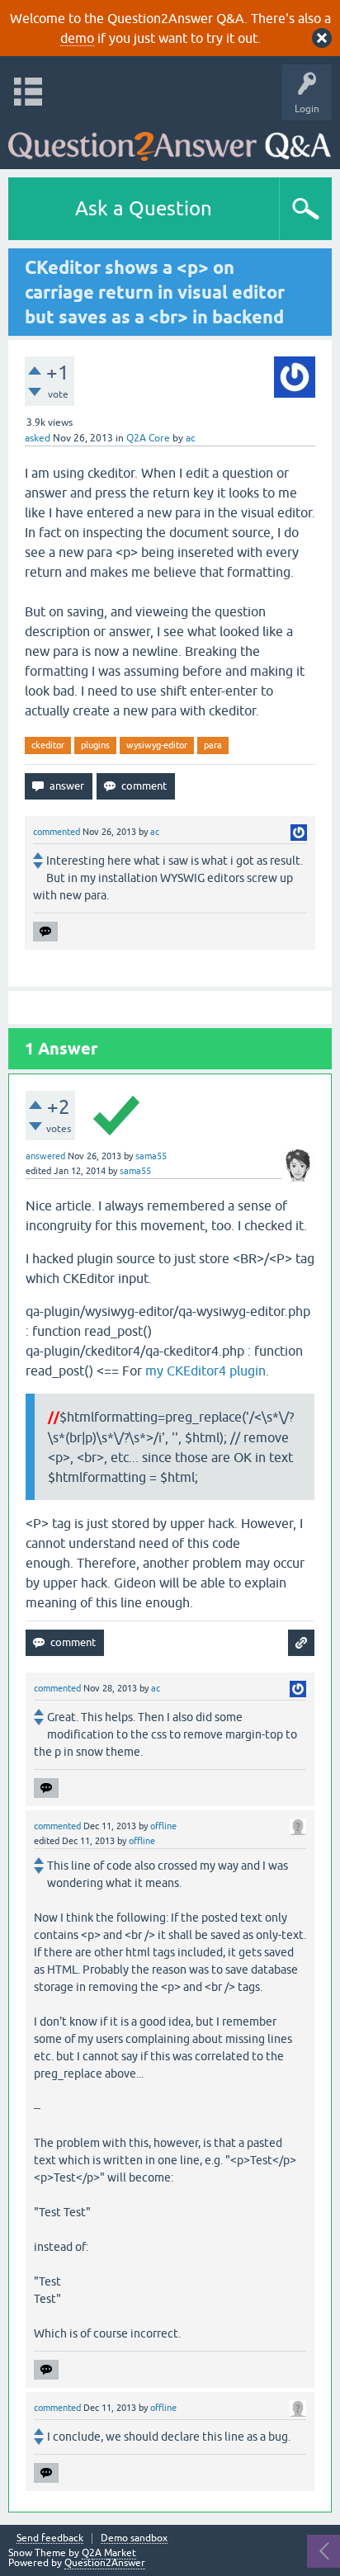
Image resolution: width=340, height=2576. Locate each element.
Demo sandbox (134, 2538)
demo (77, 38)
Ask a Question (144, 208)
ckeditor (48, 745)
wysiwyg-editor (157, 745)
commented (57, 832)
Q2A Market (109, 2553)
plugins (95, 745)
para (213, 745)
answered (45, 1156)
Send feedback (50, 2538)
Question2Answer (105, 2563)
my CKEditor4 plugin (205, 1371)
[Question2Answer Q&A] (170, 141)
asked (38, 438)
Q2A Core (148, 438)
